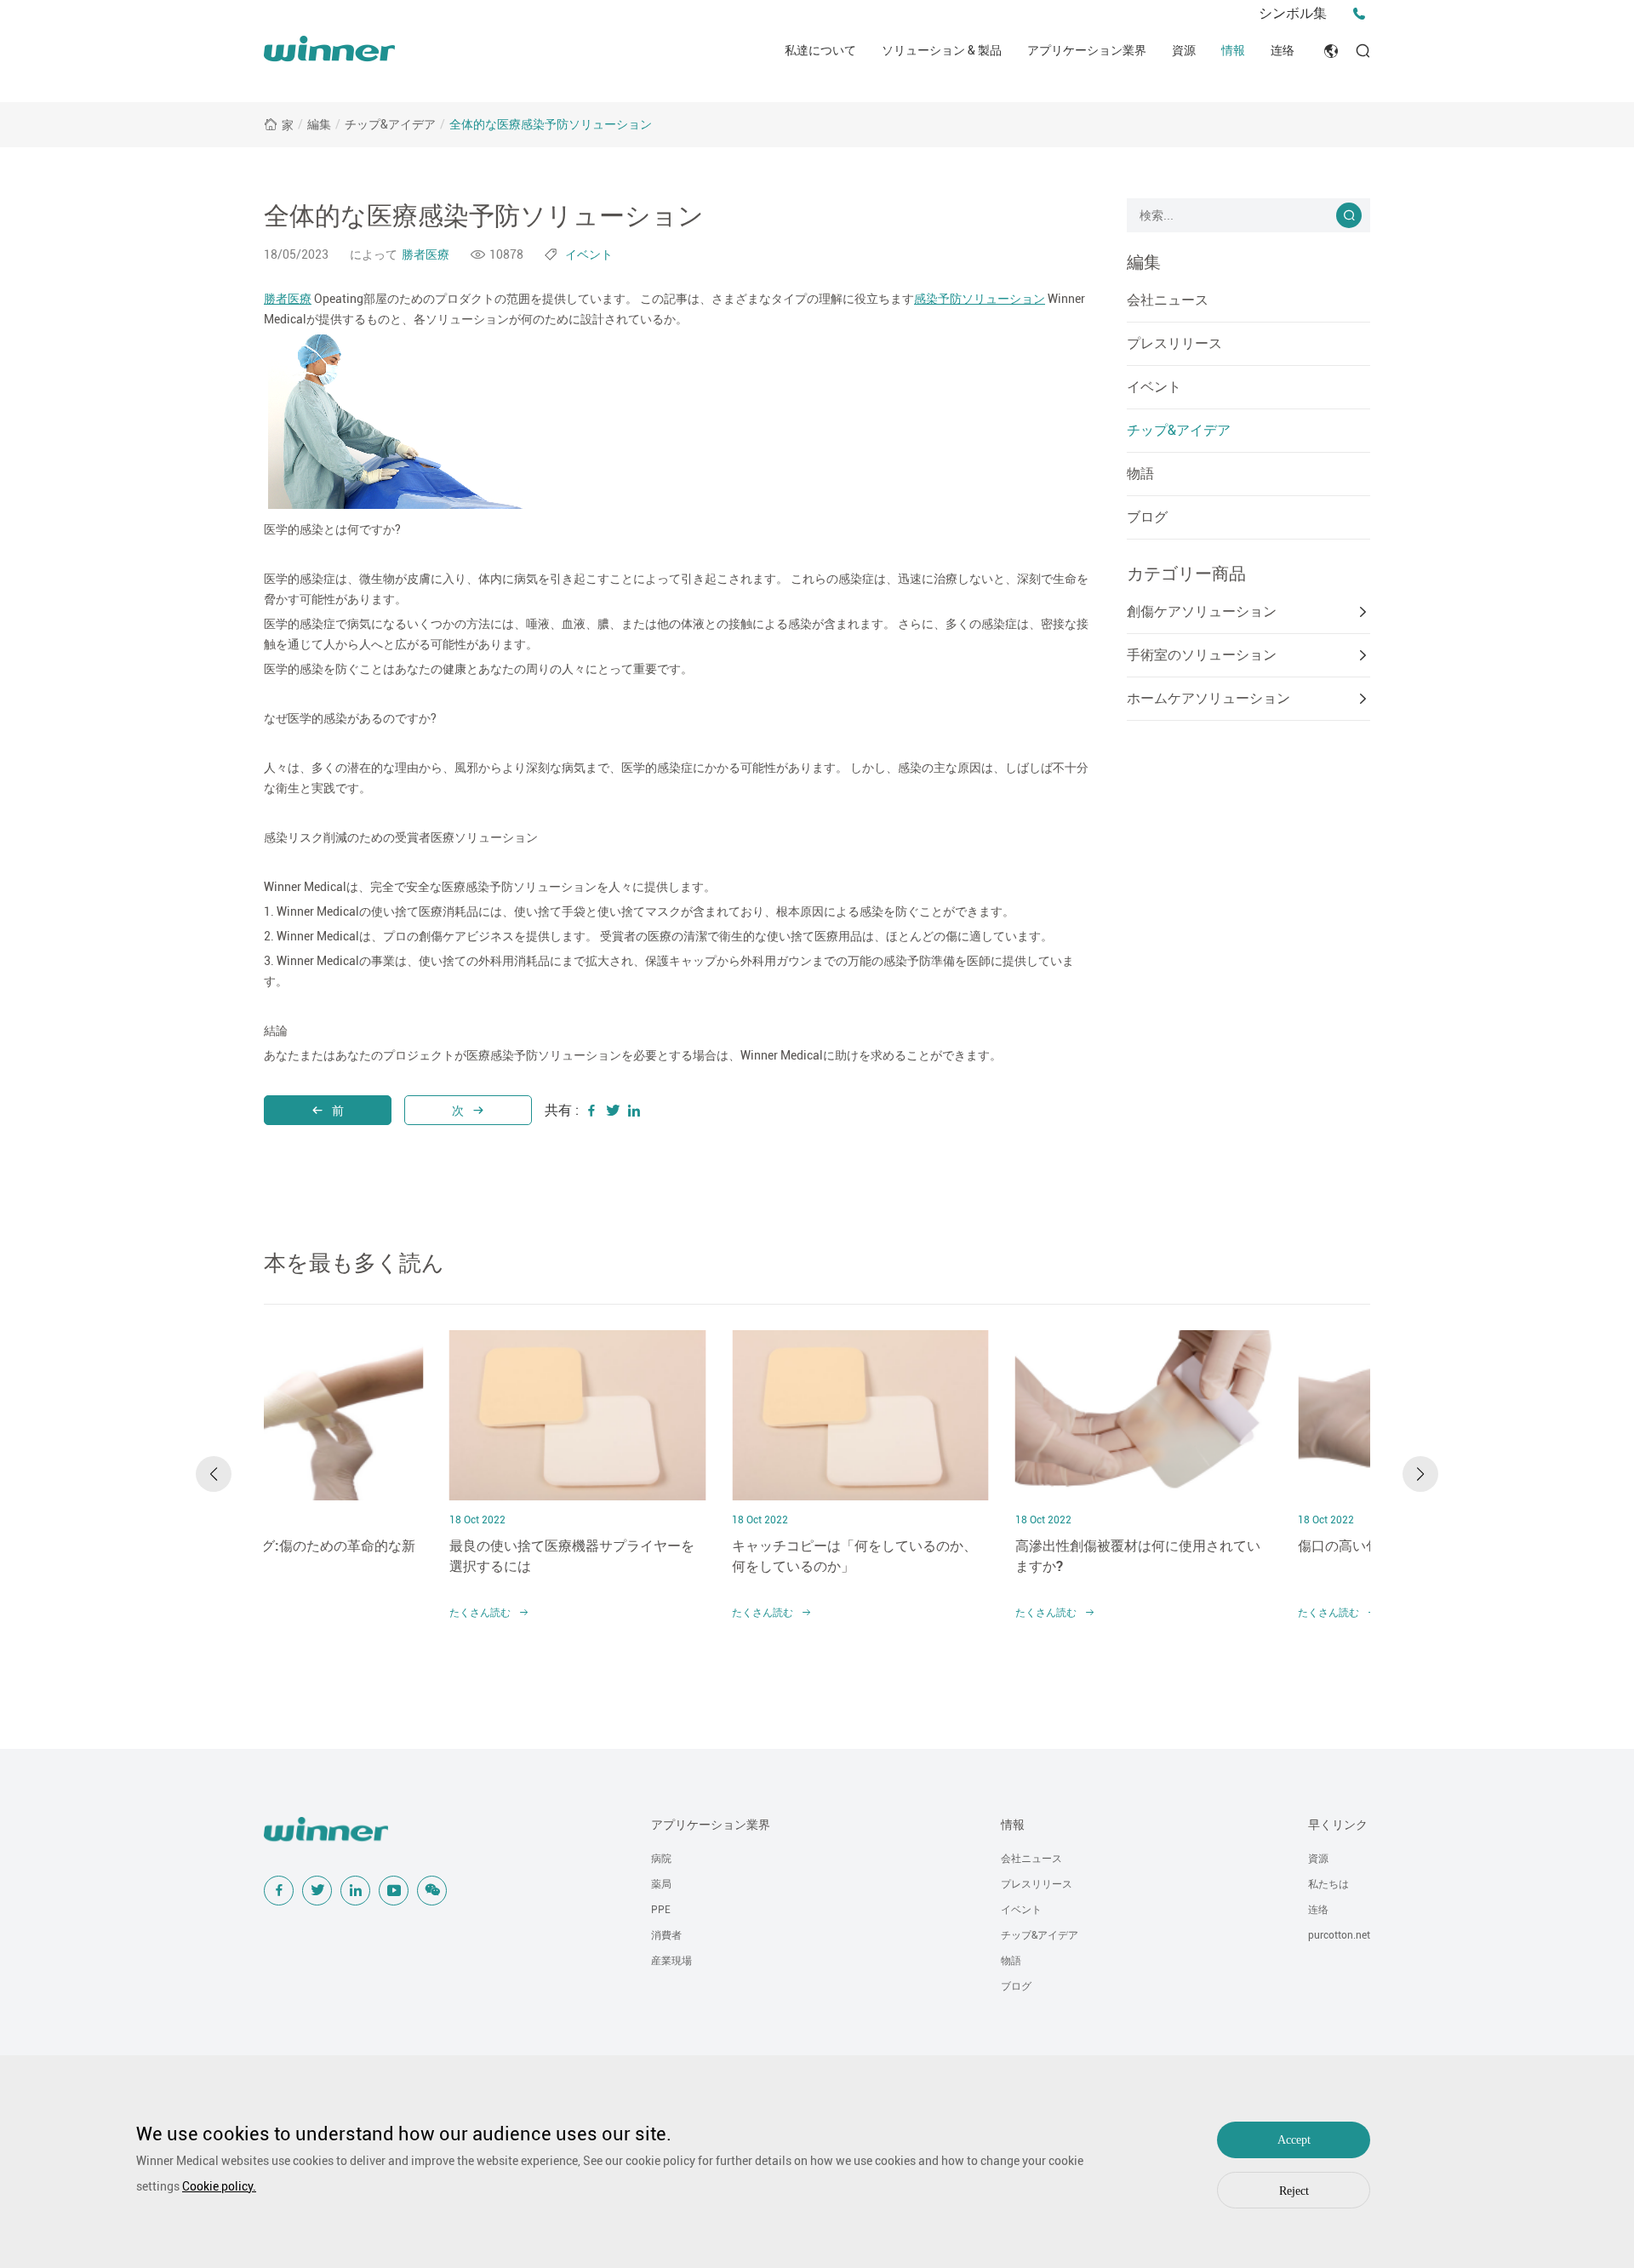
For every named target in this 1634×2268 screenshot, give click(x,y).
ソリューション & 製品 (942, 50)
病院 (661, 1859)
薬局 (661, 1884)
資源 (1184, 50)
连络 (1283, 50)
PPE (661, 1910)
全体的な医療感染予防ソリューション (551, 124)
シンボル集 (1293, 13)
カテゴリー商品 (1186, 574)
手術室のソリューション (1202, 655)
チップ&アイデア (390, 124)
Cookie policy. (219, 2186)
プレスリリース (1174, 343)
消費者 (666, 1935)
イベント (1154, 387)
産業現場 (671, 1961)
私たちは (1328, 1884)
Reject (1294, 2191)
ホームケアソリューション (1208, 698)
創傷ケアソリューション (1202, 611)
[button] (214, 1474)
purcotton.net (1339, 1935)
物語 (1140, 474)
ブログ (1147, 517)
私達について (820, 50)
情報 (1233, 50)
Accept (1294, 2140)
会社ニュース (1168, 300)
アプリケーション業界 (1087, 50)
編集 (319, 124)
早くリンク (1338, 1825)
